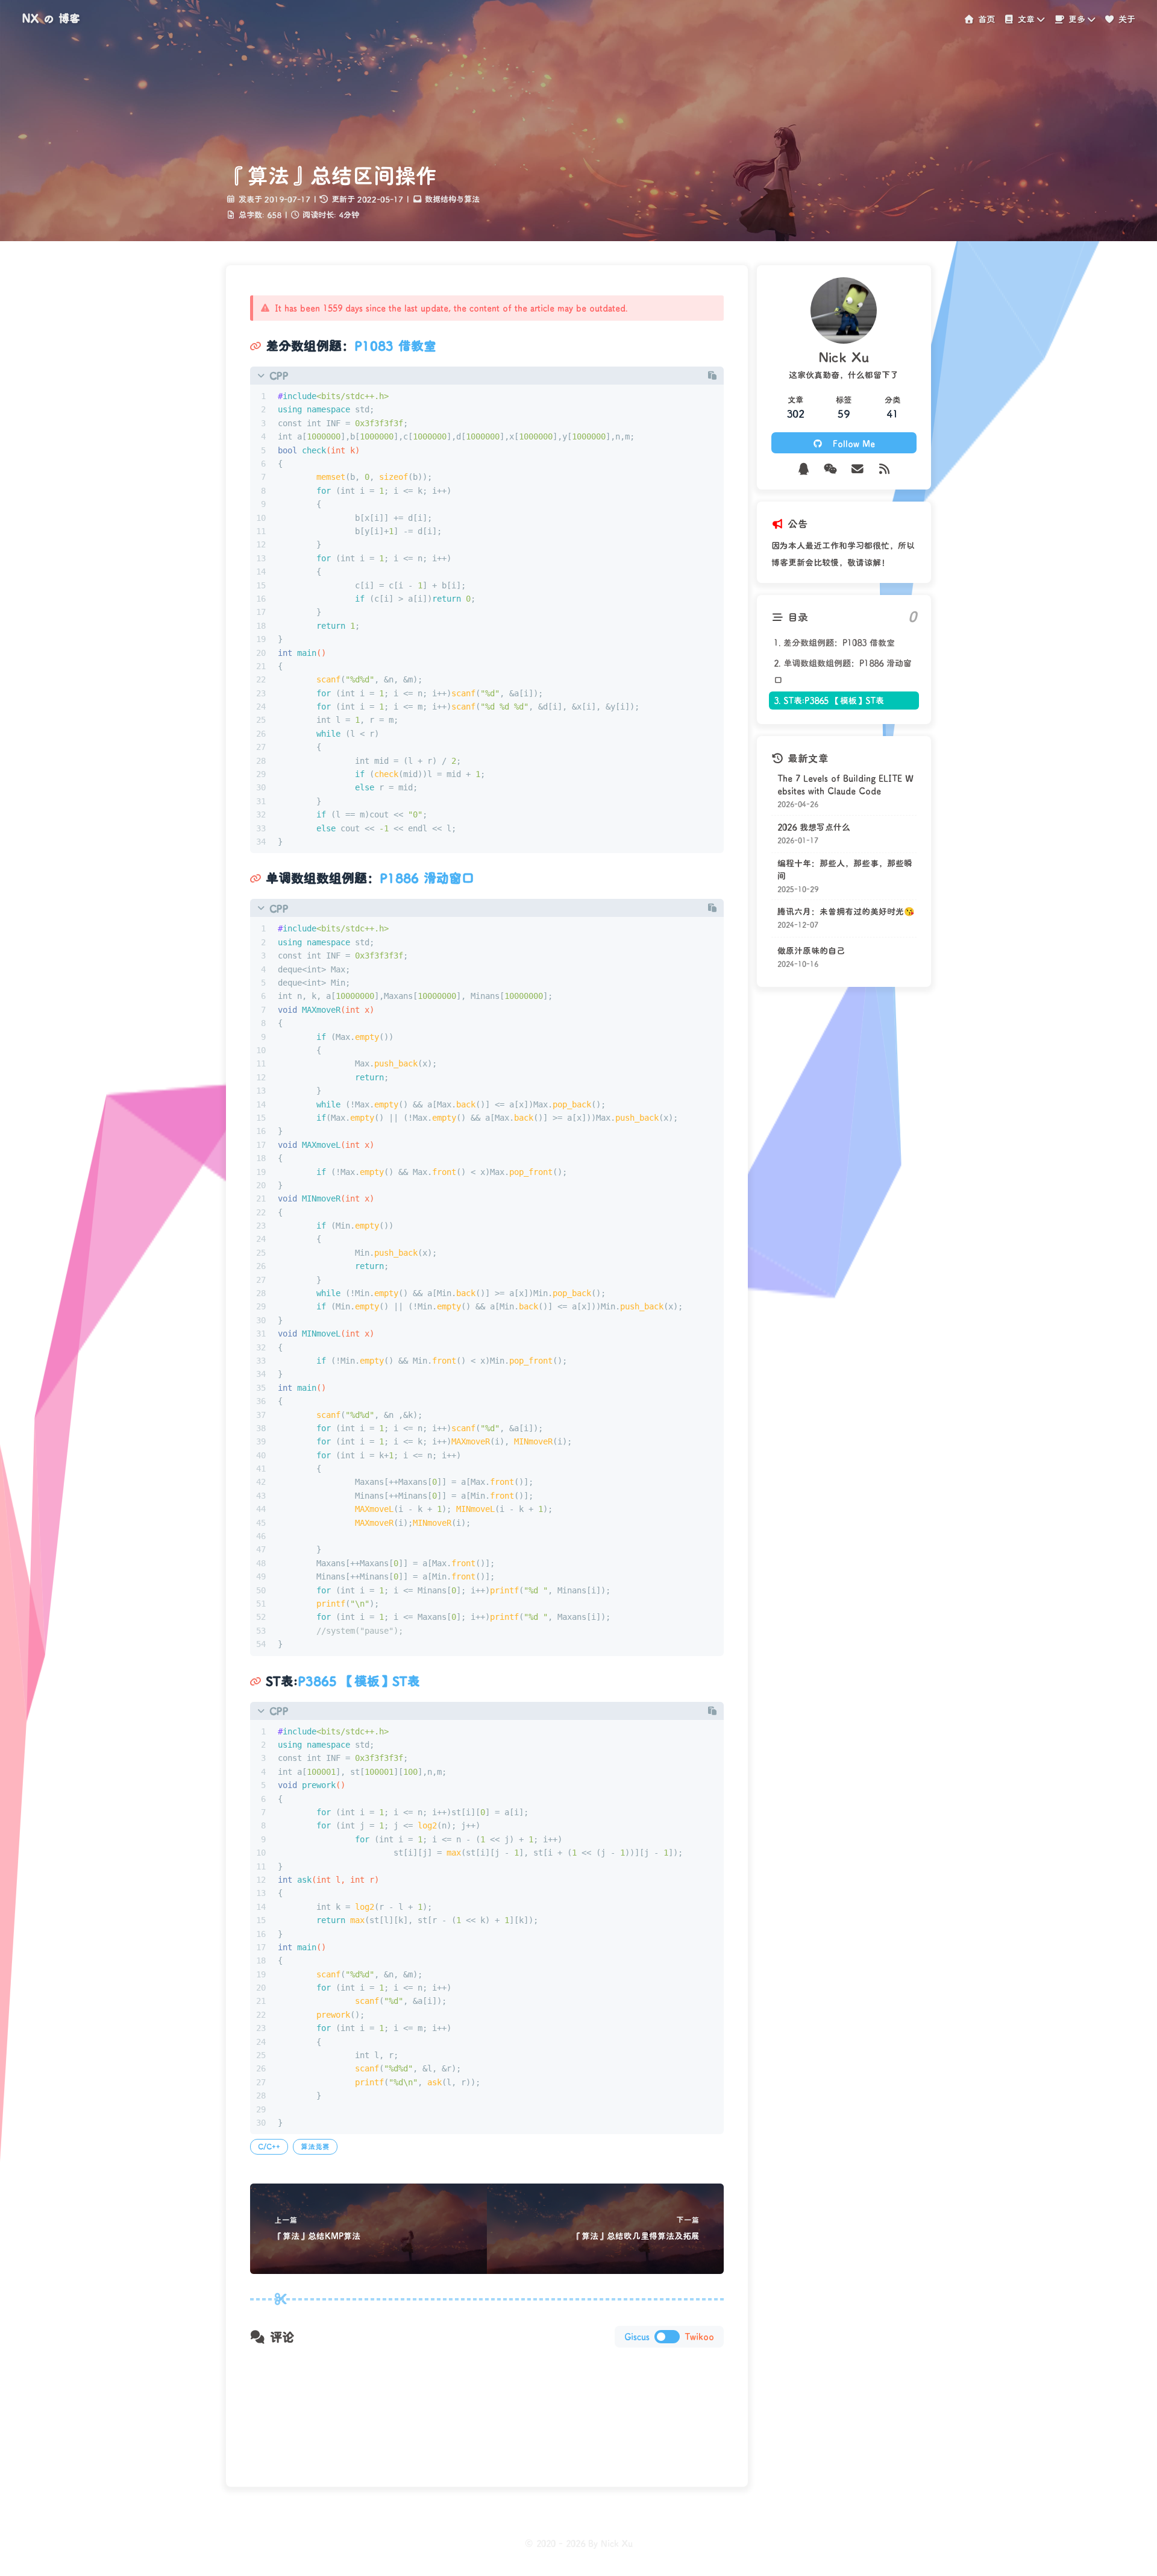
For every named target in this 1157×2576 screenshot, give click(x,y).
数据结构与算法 (452, 199)
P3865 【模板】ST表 (359, 1681)
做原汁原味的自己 (811, 951)
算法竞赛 (315, 2146)
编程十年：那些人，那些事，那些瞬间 (845, 869)
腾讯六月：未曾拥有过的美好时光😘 (846, 912)
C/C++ (269, 2146)
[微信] (831, 469)
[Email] (857, 469)
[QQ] (804, 469)
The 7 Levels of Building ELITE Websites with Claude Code (845, 784)
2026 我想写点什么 (814, 827)
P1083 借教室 (395, 345)
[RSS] (884, 469)
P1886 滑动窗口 (427, 878)
